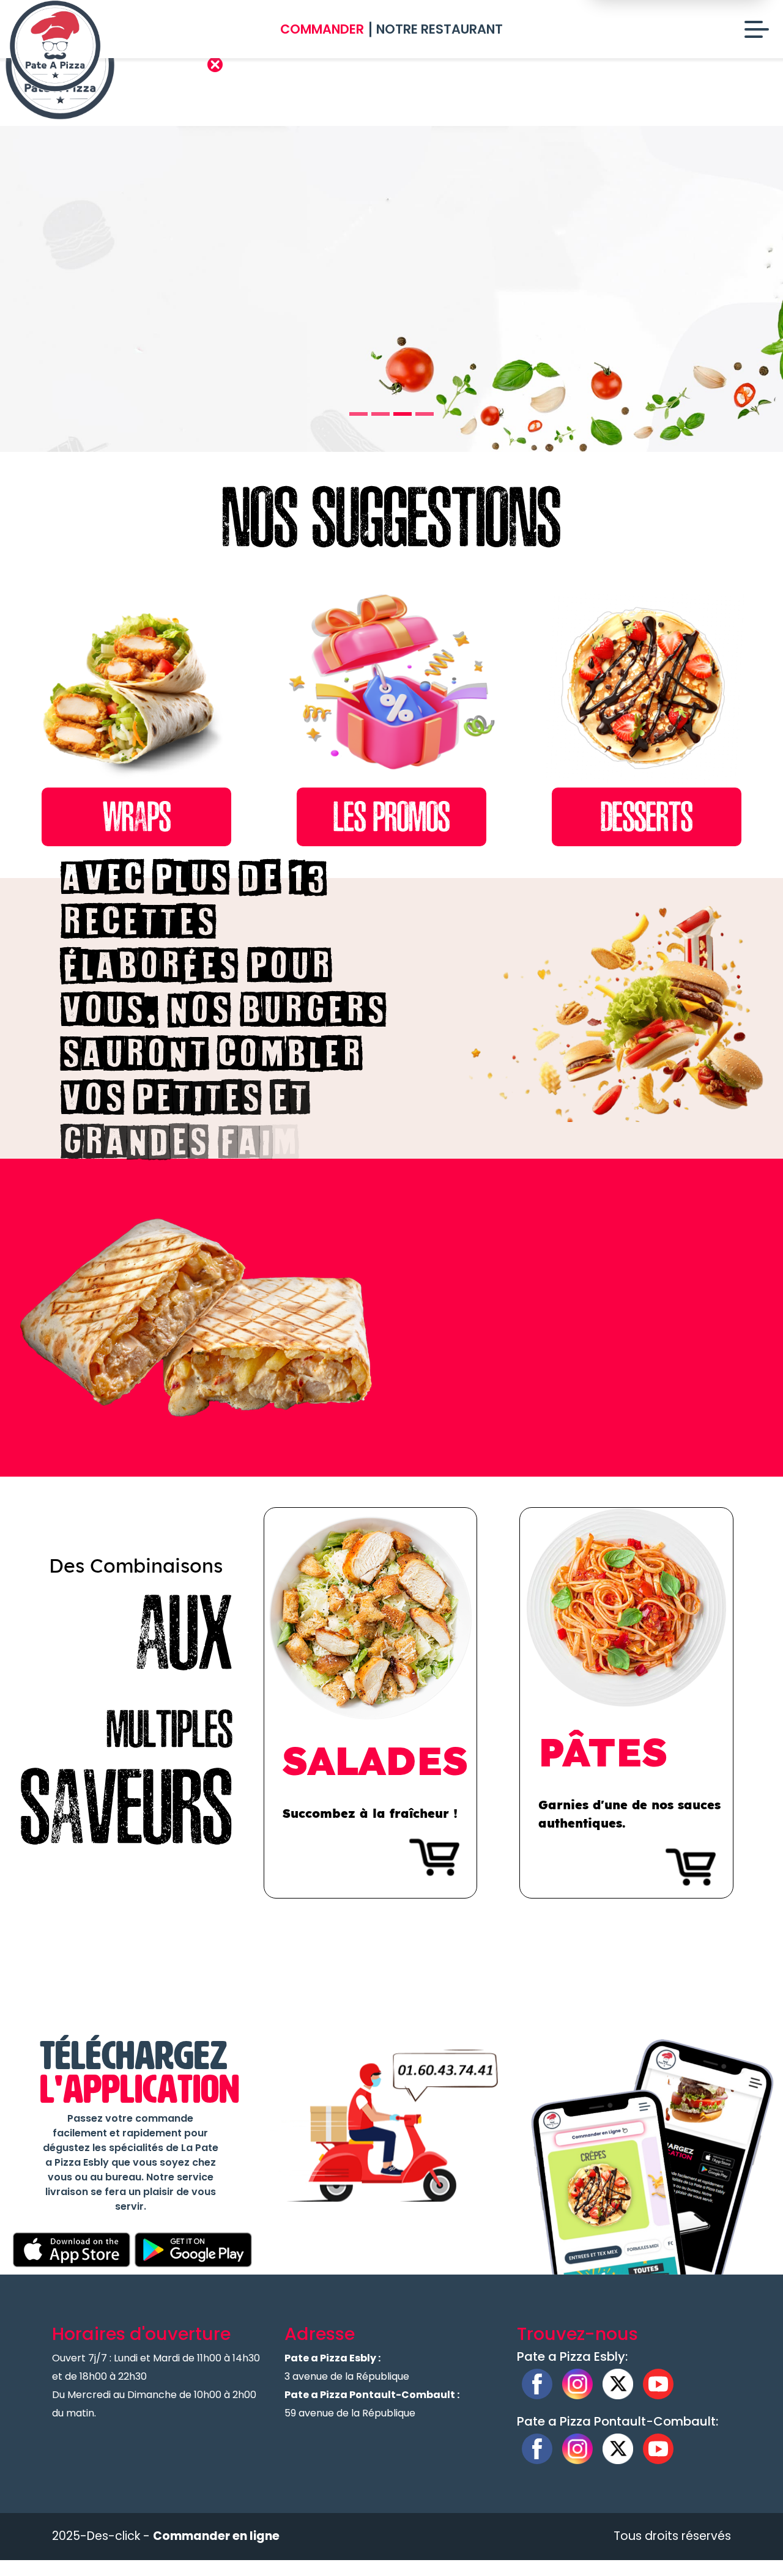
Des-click (113, 2536)
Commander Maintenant (210, 330)
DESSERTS (647, 817)
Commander (322, 29)
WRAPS (137, 817)
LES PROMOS (391, 817)
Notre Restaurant (440, 29)
